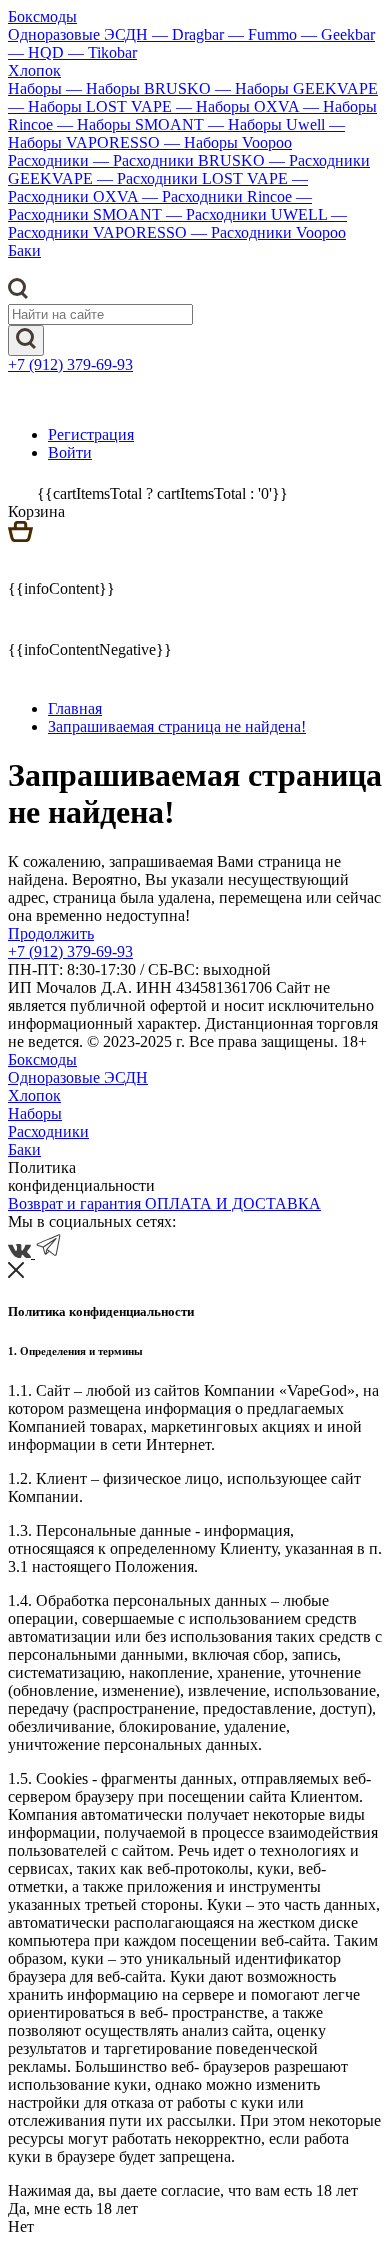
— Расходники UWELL (248, 214)
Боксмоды (42, 16)
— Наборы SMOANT (132, 124)
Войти (70, 452)
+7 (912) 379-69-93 (70, 364)
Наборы (37, 88)
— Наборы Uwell (268, 124)
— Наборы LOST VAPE (92, 106)
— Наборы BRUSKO (140, 88)
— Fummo (264, 34)
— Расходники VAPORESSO (177, 223)
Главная (75, 708)
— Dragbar (190, 34)
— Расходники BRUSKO (181, 160)
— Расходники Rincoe (219, 196)
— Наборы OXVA (239, 106)
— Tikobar (102, 52)
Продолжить (51, 933)
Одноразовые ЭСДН (80, 34)
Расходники (50, 160)
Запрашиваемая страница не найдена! (177, 726)
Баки (24, 250)
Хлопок (34, 70)
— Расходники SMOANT (160, 205)
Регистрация (91, 434)
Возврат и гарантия (76, 1203)
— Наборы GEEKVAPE (296, 88)
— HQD (38, 52)
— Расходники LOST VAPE (194, 178)
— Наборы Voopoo (228, 142)
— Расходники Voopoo (268, 232)
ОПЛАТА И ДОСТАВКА (233, 1203)
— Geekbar (338, 34)
